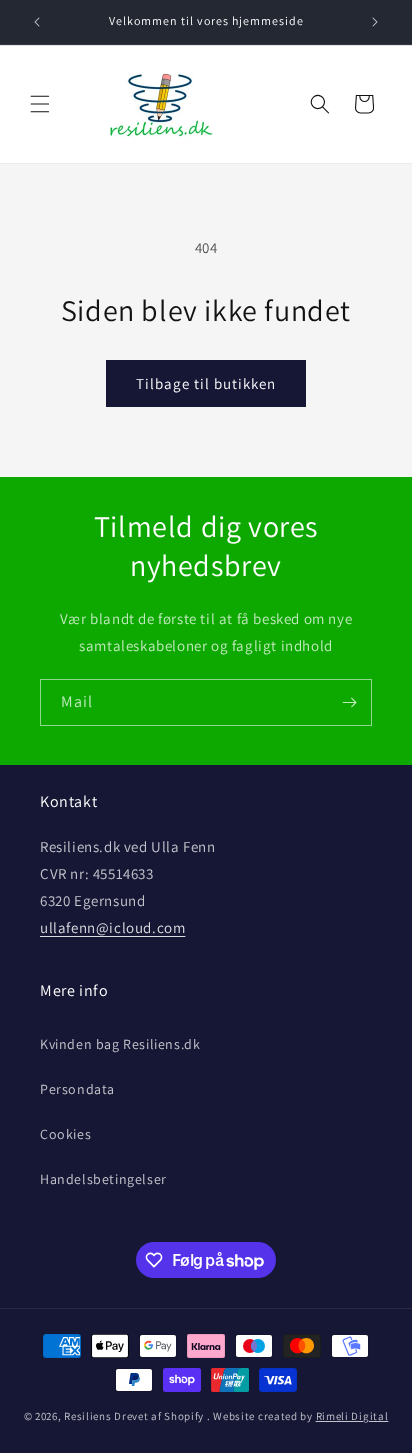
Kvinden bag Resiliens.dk (120, 1044)
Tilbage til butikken (206, 383)
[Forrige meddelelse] (37, 22)
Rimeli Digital (352, 1416)
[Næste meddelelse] (375, 22)
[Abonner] (349, 702)
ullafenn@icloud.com (112, 927)
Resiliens (87, 1416)
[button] (40, 104)
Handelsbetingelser (103, 1179)
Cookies (65, 1134)
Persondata (77, 1089)
